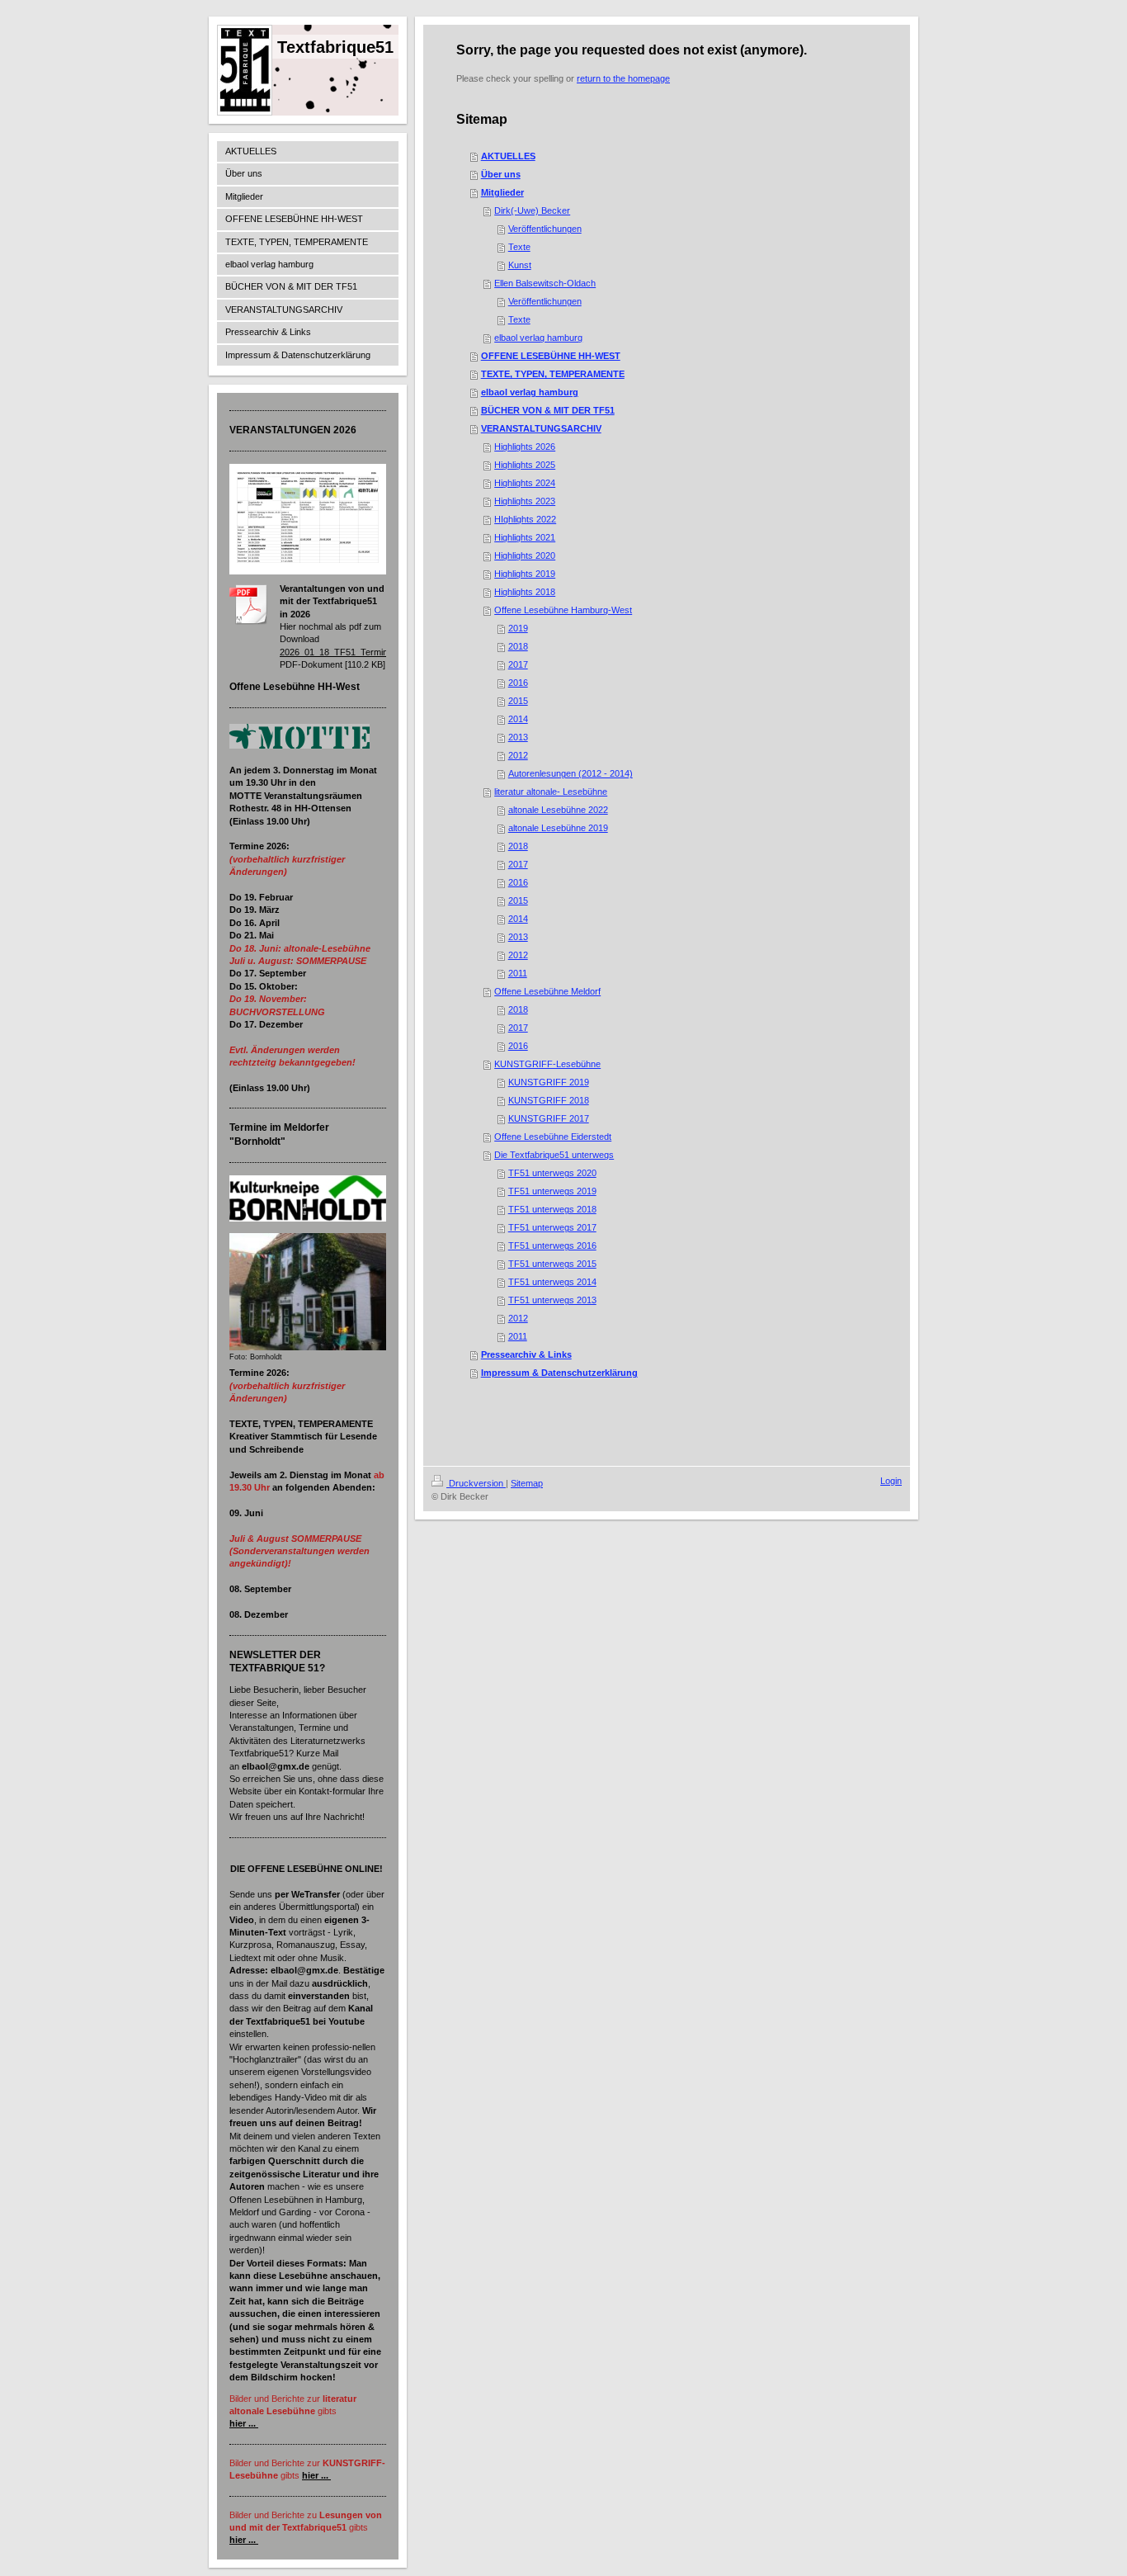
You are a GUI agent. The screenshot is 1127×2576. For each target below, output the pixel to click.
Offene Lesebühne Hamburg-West (563, 610)
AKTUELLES (508, 156)
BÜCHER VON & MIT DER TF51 (548, 410)
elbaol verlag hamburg (538, 338)
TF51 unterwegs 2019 (552, 1191)
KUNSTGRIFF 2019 (549, 1082)
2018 (518, 646)
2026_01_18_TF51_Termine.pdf (344, 652)
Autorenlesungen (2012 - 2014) (571, 773)
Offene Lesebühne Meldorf (547, 991)
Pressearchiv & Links (526, 1354)
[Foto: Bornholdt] (308, 1292)
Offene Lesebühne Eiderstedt (553, 1137)
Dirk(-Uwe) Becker (532, 210)
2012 (518, 755)
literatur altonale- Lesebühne (551, 792)
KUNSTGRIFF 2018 (549, 1100)
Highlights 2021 (525, 537)
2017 (518, 664)
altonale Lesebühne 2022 (558, 810)
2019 (518, 628)
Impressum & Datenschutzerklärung (559, 1373)
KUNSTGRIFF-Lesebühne (547, 1064)
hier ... (243, 2423)
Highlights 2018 (525, 592)
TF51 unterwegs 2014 (552, 1282)
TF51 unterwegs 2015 (552, 1264)
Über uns (501, 174)
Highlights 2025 (525, 465)
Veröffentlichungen (545, 229)
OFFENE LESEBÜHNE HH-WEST (551, 356)
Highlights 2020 (525, 555)
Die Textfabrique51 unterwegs (554, 1155)
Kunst (520, 265)
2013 (518, 737)
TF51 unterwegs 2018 (552, 1209)
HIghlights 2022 (525, 519)
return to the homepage (623, 78)
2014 (518, 719)
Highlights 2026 (525, 447)
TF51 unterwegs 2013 (552, 1300)
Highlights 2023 (525, 501)
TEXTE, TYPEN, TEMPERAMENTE (553, 374)
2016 (518, 683)
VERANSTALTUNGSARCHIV (541, 428)
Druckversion (476, 1483)
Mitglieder (502, 192)
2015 (518, 701)
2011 (518, 973)
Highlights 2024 (525, 483)
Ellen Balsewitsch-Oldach (545, 283)
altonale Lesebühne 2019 (558, 828)
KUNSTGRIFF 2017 (549, 1118)
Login (891, 1481)
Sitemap (527, 1483)
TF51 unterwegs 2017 (552, 1227)
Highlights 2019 (525, 574)
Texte (519, 247)
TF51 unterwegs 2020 (552, 1173)
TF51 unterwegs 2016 (552, 1245)
